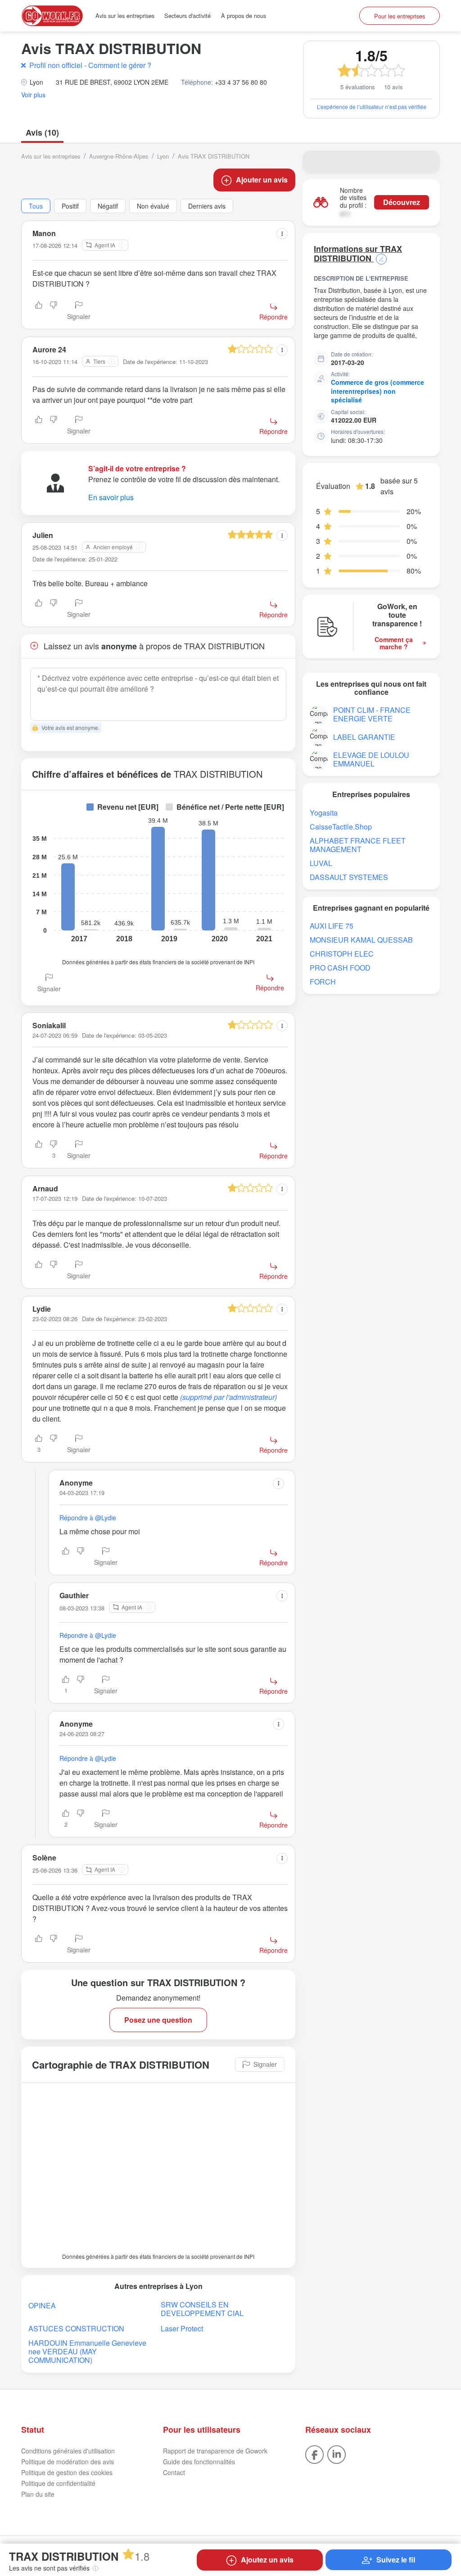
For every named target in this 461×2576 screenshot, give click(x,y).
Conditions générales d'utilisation (68, 2451)
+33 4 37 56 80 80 (241, 82)
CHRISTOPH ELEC (342, 954)
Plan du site (38, 2494)
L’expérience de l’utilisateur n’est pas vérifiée (372, 107)
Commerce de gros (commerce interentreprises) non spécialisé (377, 391)
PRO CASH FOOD (340, 968)
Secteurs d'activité (188, 16)
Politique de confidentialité (58, 2483)
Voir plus (33, 95)
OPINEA (42, 2305)
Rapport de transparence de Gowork (215, 2451)
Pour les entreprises (400, 16)
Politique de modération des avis (68, 2462)
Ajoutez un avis (267, 2560)
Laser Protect (182, 2328)
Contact (174, 2472)
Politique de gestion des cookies (67, 2472)
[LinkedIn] (337, 2453)
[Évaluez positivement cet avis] (39, 311)
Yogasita (324, 813)
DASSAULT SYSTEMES (349, 877)
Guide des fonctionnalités (199, 2462)
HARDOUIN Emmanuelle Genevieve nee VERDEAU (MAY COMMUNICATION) (87, 2351)
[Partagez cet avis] (282, 234)
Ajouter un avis (262, 180)
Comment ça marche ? (394, 643)
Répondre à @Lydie (88, 1518)
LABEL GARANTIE (364, 737)
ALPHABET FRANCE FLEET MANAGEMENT (358, 845)
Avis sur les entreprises (125, 16)
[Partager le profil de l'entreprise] (427, 161)
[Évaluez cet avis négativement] (54, 311)
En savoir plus (111, 497)
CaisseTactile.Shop (341, 827)
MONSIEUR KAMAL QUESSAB (361, 940)
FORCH (323, 982)
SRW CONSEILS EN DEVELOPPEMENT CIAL (202, 2309)
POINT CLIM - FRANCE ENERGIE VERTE (372, 714)
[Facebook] (314, 2453)
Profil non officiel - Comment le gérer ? (90, 65)
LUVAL (321, 863)
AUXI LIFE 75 (332, 926)
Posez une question (158, 2020)
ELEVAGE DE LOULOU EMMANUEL (371, 759)
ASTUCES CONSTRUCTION (76, 2328)
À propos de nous (244, 16)
